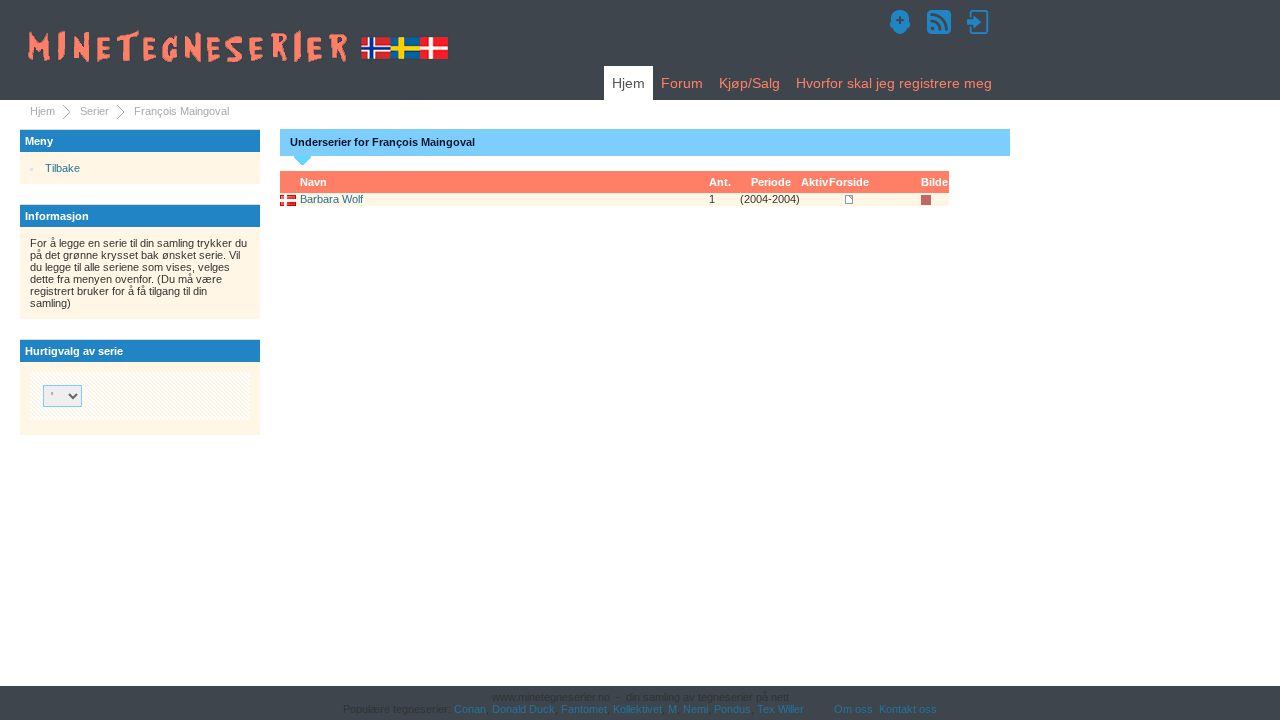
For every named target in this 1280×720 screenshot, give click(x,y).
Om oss (853, 709)
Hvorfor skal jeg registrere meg (894, 83)
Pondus (732, 709)
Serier (94, 111)
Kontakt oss (908, 709)
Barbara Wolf (331, 199)
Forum (682, 83)
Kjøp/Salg (749, 83)
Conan (470, 709)
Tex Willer (780, 709)
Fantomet (584, 709)
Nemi (695, 709)
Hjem (628, 83)
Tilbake (62, 168)
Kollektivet (637, 709)
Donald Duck (523, 709)
